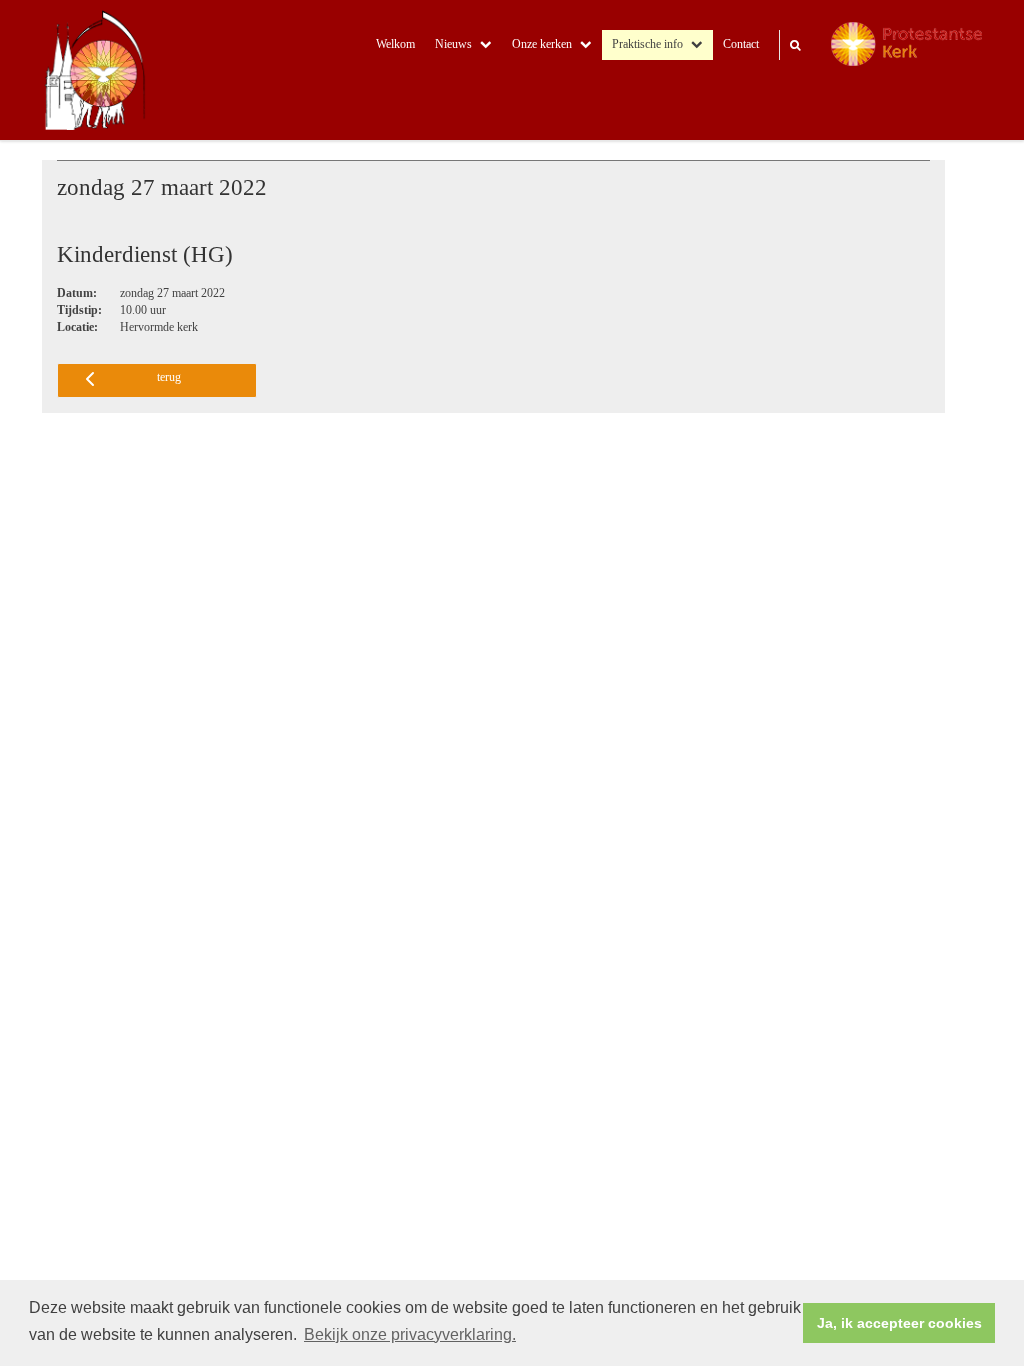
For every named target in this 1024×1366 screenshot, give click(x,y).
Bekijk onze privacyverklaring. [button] (410, 1334)
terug (169, 377)
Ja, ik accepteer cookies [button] (899, 1323)
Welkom (395, 44)
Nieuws (453, 44)
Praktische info (647, 44)
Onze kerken (542, 44)
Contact (741, 44)
